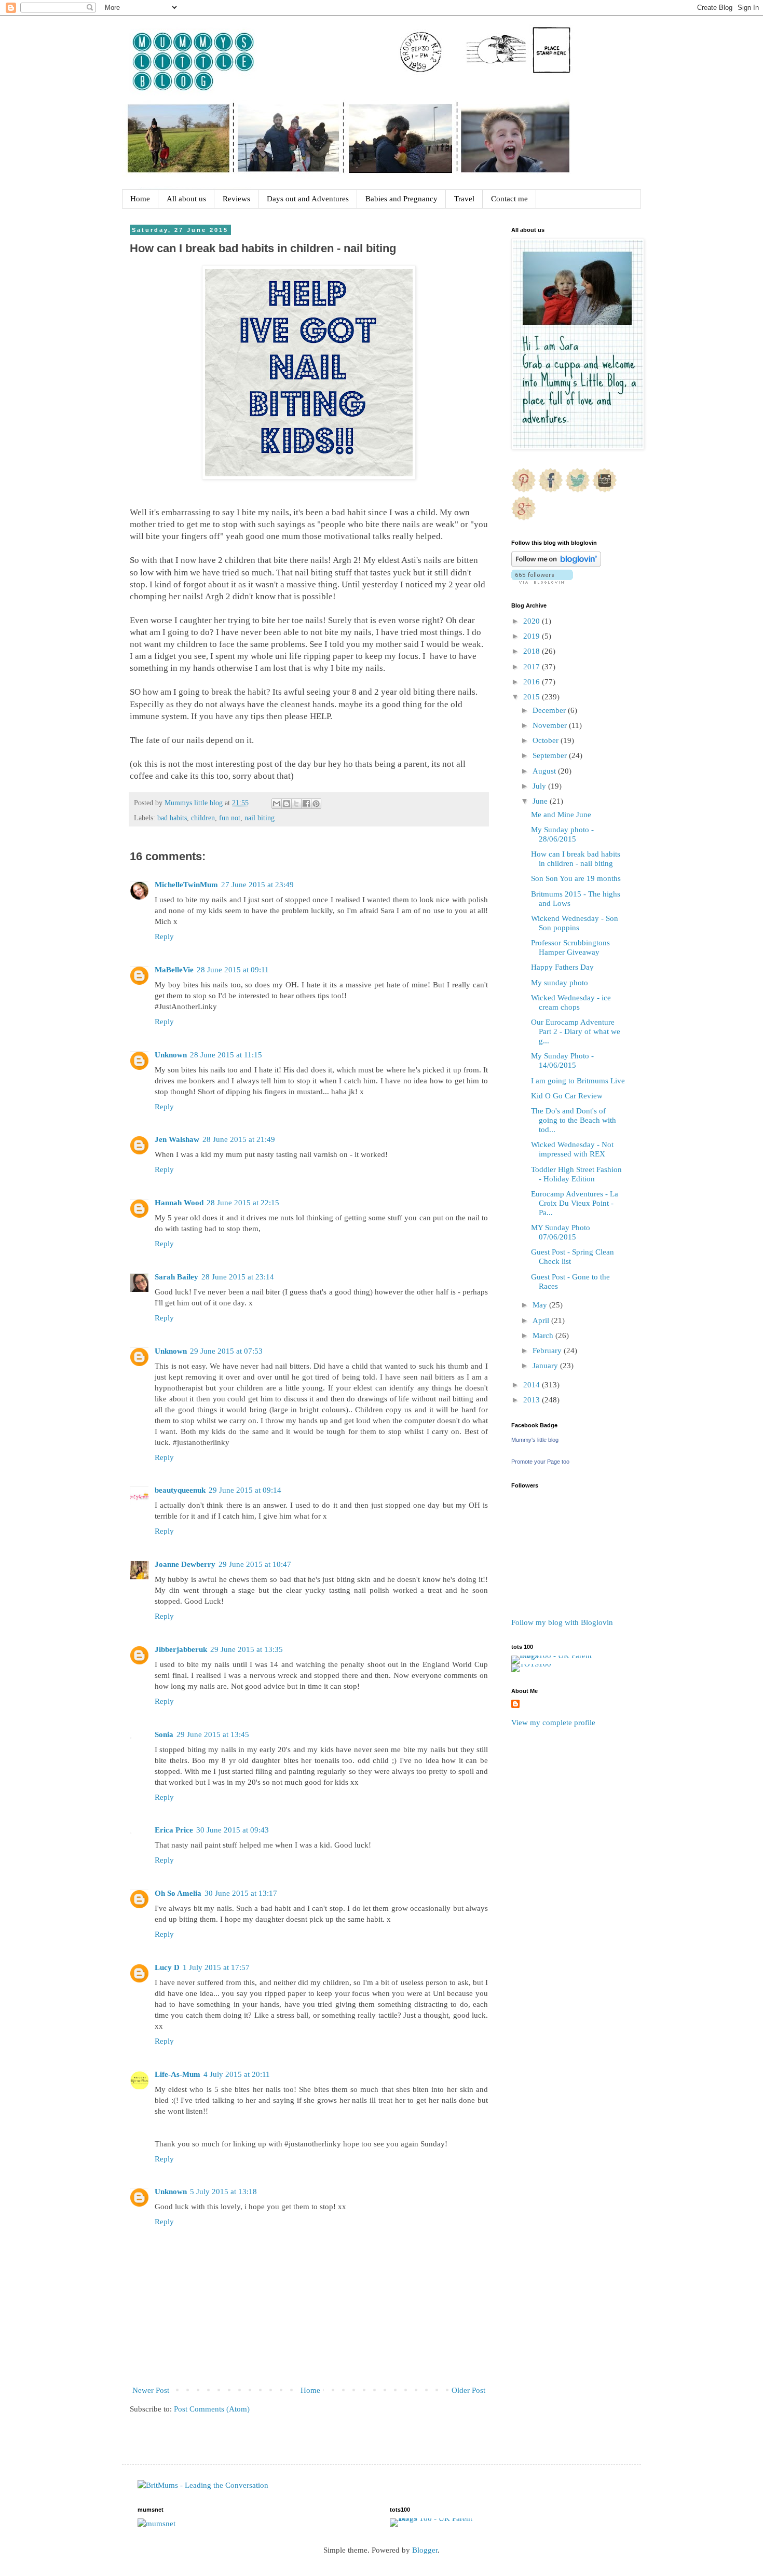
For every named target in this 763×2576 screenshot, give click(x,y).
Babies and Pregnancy (401, 199)
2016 (533, 682)
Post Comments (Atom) (212, 2409)
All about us (186, 199)
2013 (533, 1400)
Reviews (236, 199)
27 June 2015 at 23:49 (257, 885)
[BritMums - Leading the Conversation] (203, 2485)
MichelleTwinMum (186, 885)
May (541, 1305)
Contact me (509, 199)
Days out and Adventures (308, 199)
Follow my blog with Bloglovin (562, 1622)
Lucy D (167, 1967)
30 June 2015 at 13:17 (241, 1893)
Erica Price (174, 1830)
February (548, 1351)
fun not (230, 818)
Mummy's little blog (535, 1440)
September (551, 755)
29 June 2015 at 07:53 (226, 1351)
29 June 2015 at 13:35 (247, 1649)
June (541, 801)
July (540, 786)
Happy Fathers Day (562, 967)
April (542, 1320)
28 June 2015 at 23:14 (238, 1277)
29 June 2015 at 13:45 (213, 1734)
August (545, 771)
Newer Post (151, 2390)
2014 (533, 1385)
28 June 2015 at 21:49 (239, 1139)
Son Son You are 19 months (576, 878)
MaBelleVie (174, 970)
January (546, 1366)
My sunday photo (560, 983)
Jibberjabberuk (181, 1649)
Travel (464, 199)
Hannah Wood (179, 1203)
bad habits (172, 818)
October (547, 740)
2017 (533, 667)
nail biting (260, 818)
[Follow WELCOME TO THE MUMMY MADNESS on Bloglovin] (556, 564)
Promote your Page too (540, 1462)
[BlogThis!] (287, 804)
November (551, 725)
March (544, 1335)
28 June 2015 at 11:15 (226, 1055)
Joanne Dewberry (185, 1564)
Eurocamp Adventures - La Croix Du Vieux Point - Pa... (575, 1203)
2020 (533, 621)
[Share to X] (296, 804)
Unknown (171, 1055)
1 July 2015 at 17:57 (216, 1967)
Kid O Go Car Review (567, 1096)
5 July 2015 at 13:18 (223, 2192)
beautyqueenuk (180, 1490)
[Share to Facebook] (306, 804)
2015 (533, 697)
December (550, 710)
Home (140, 199)
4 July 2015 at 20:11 (237, 2074)
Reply (164, 936)
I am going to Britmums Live (578, 1081)
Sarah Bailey (176, 1277)
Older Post (468, 2390)
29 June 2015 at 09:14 (245, 1490)
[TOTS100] (531, 1664)
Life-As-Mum (178, 2074)
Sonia (164, 1734)
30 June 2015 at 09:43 (233, 1830)
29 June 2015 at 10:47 (255, 1564)
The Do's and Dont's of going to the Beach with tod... (574, 1120)
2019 (533, 636)
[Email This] (277, 804)
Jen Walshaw (177, 1139)
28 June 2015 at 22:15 (243, 1203)
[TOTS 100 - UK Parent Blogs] (554, 1656)
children (203, 818)
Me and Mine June (561, 815)
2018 (533, 651)
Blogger (425, 2550)
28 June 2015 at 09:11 (233, 970)
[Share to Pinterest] (316, 804)
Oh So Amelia (178, 1893)
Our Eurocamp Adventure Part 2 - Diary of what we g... (576, 1031)
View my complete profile (553, 1723)
